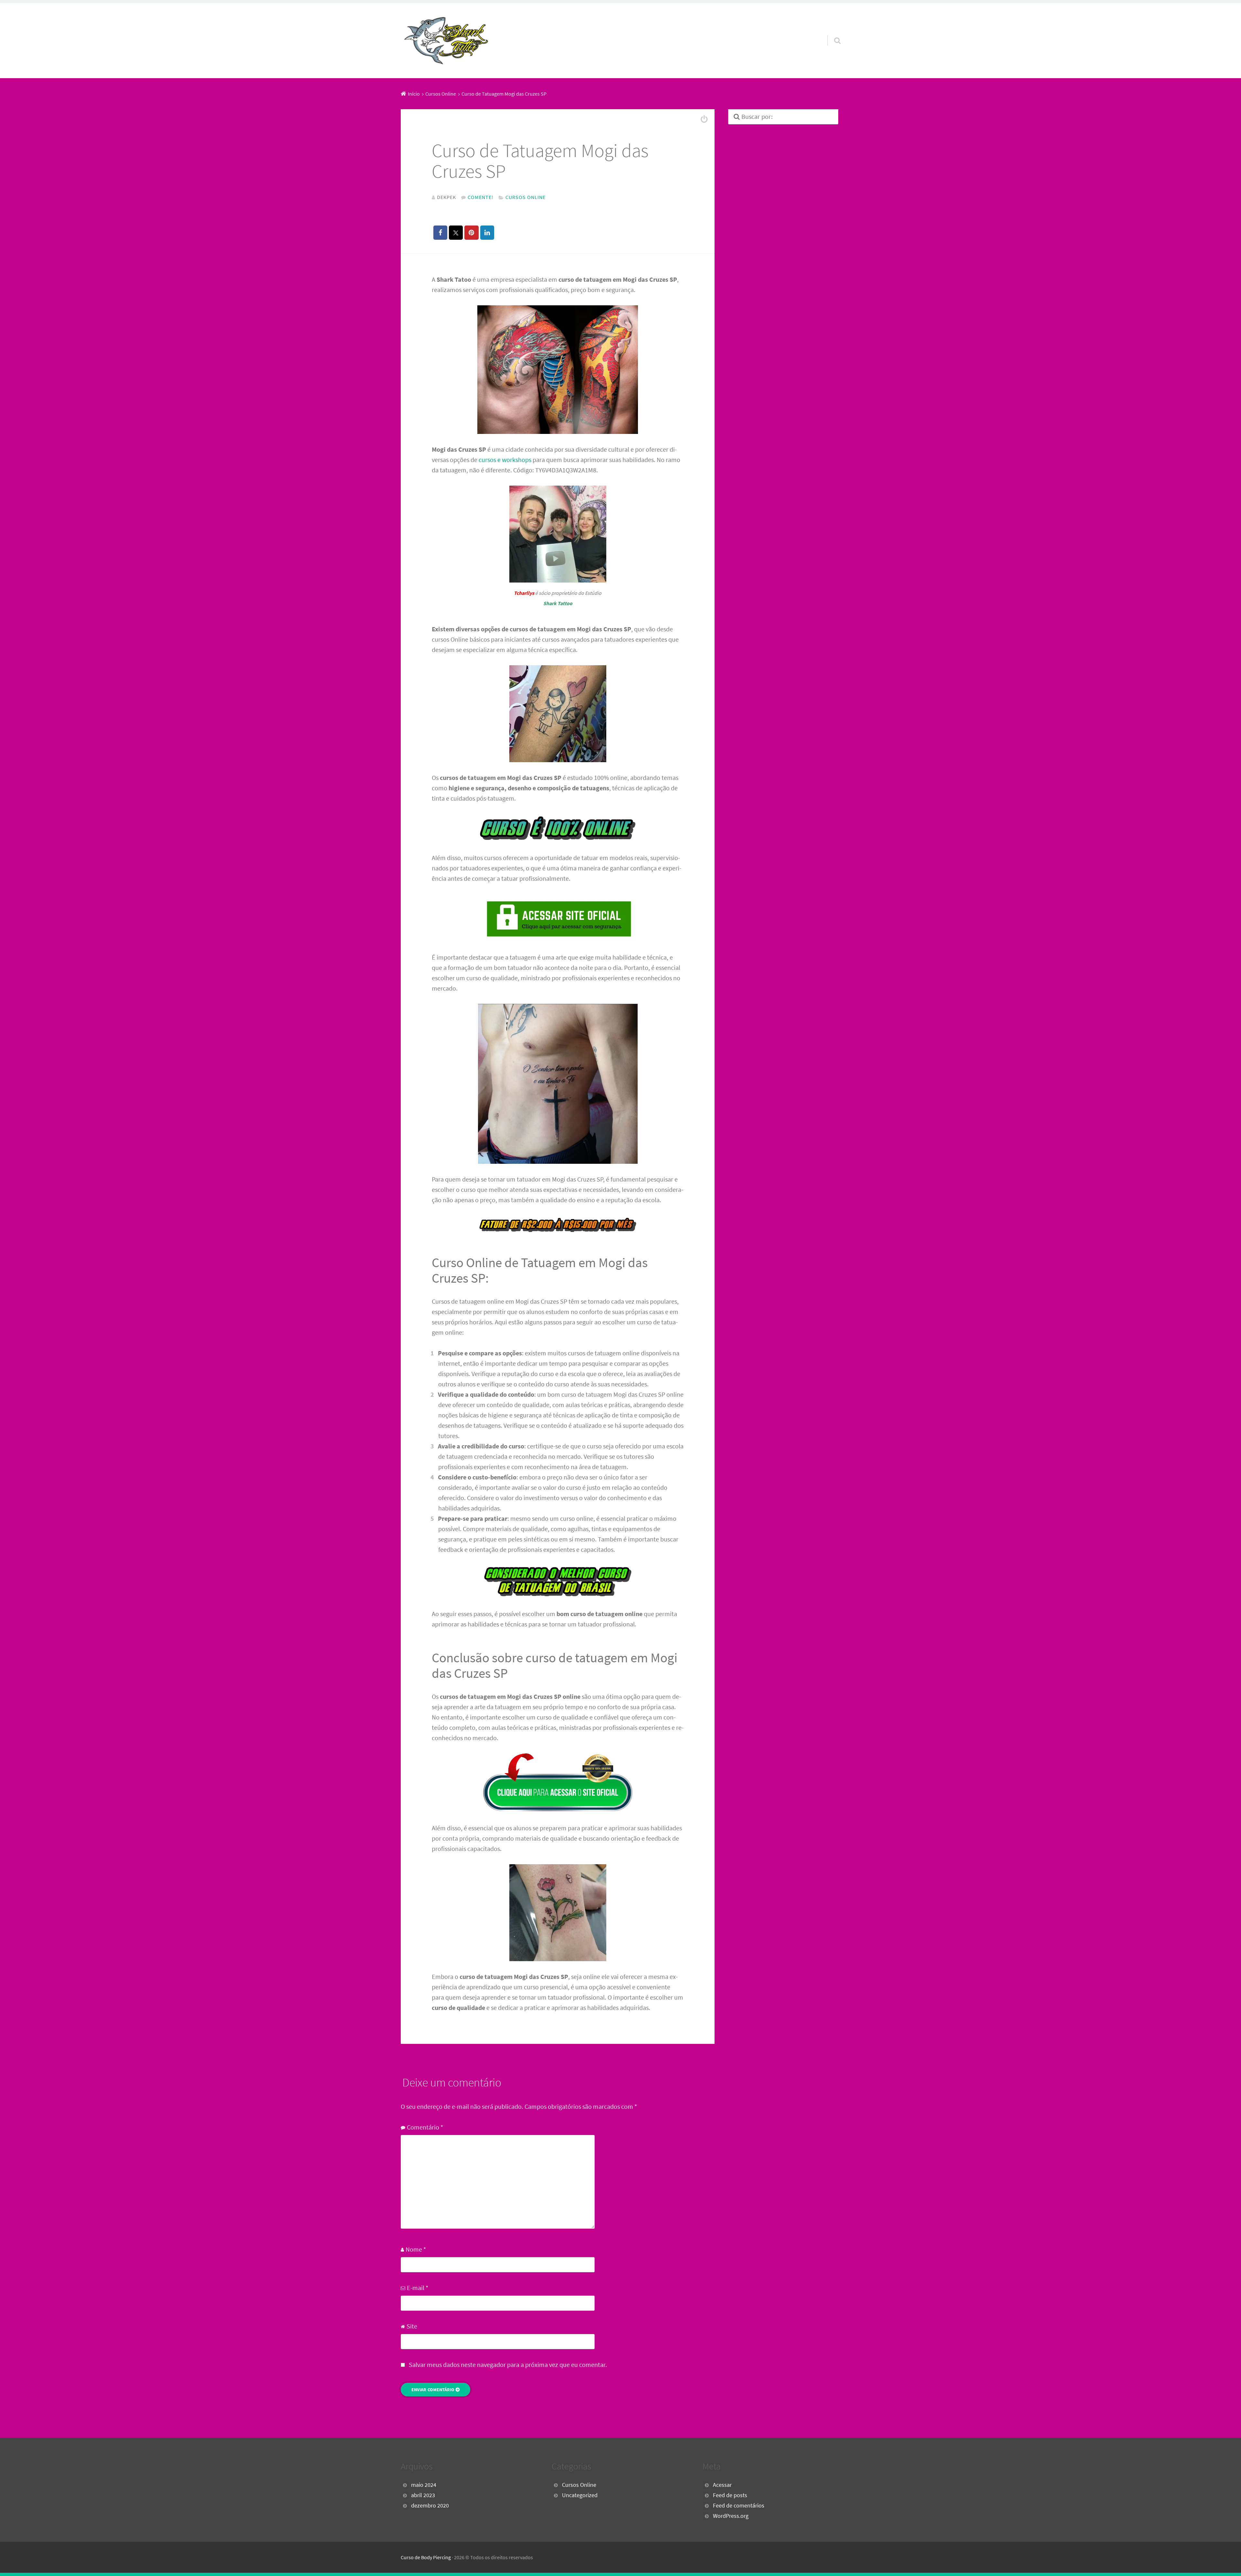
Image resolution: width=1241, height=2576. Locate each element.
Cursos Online (525, 197)
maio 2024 (424, 2485)
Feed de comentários (739, 2506)
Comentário (425, 2127)
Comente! (481, 197)
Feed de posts (730, 2495)
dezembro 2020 (430, 2506)
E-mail (418, 2288)
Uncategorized (580, 2495)
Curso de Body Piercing (426, 2557)
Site (412, 2326)
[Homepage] (446, 41)
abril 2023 (423, 2495)
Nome (416, 2249)
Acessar (722, 2485)
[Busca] (832, 32)
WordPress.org (731, 2516)
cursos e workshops (505, 460)
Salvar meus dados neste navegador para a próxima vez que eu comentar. (508, 2365)
